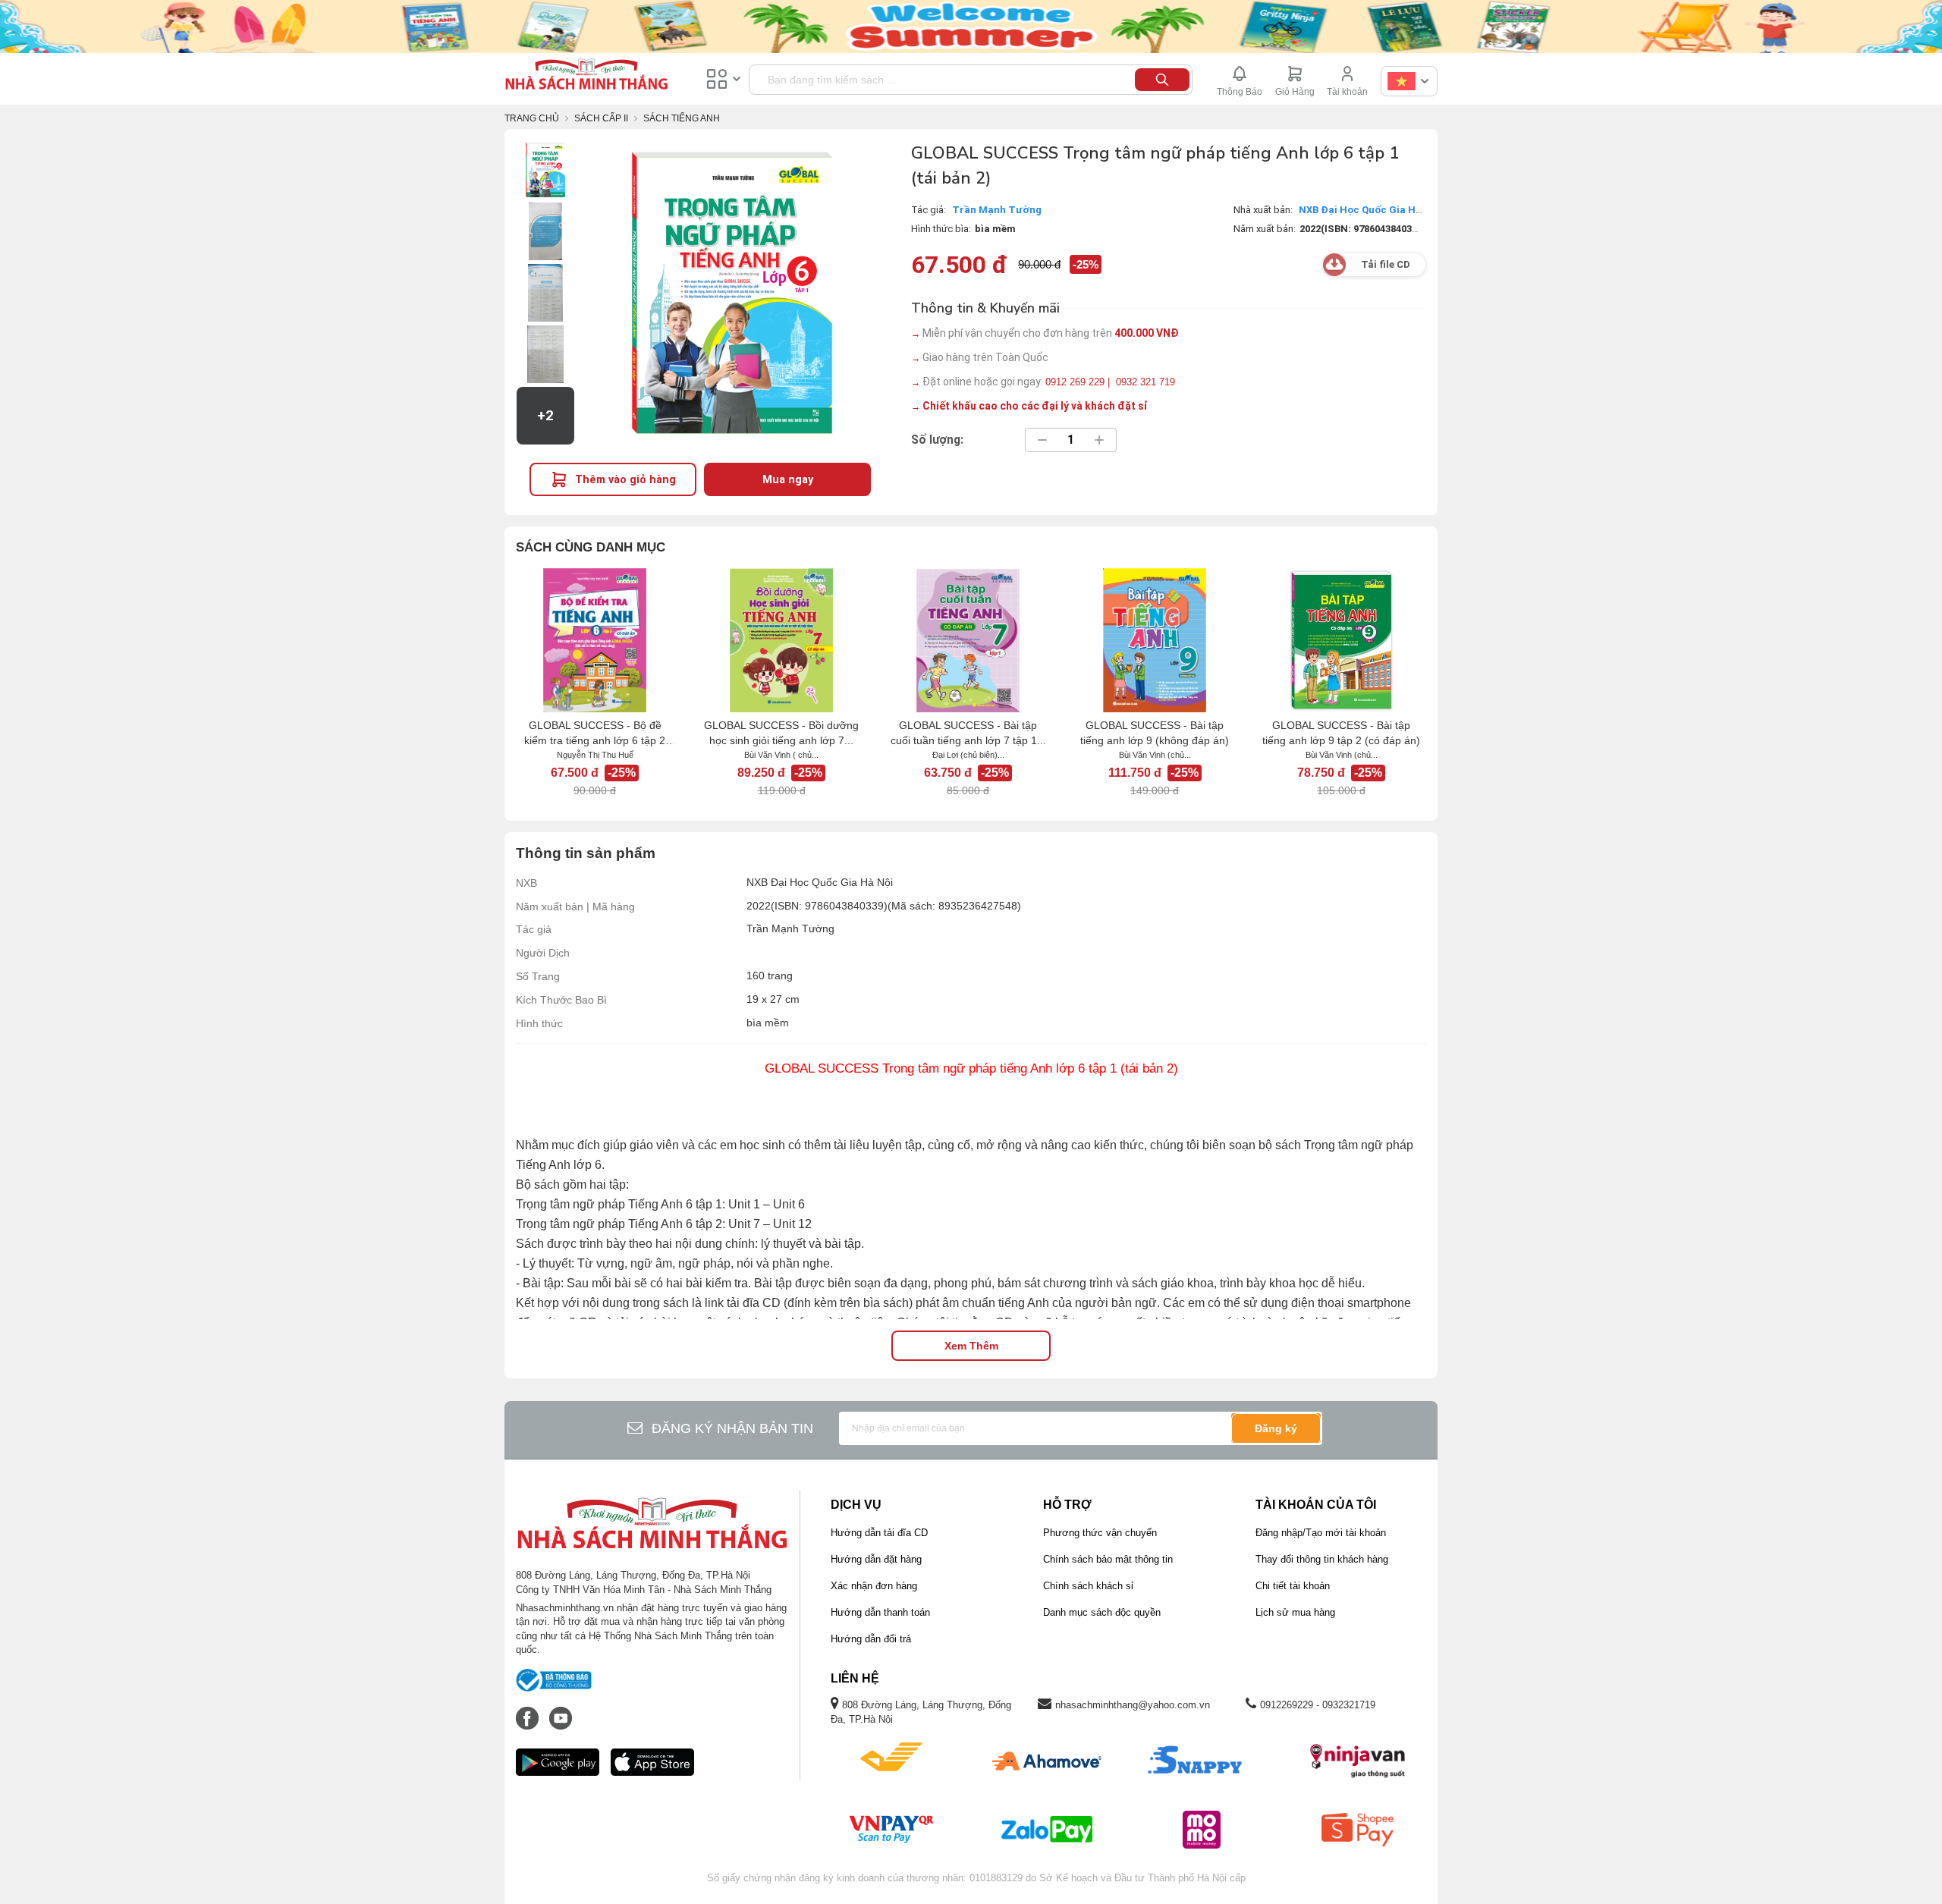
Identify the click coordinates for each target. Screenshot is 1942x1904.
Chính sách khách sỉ (1088, 1586)
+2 (545, 416)
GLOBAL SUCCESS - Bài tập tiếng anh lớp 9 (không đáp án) (1155, 733)
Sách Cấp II (601, 118)
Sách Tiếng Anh (682, 118)
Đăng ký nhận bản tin (732, 1428)
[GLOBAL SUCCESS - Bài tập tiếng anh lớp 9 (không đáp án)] (1155, 640)
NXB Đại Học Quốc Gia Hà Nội (1370, 210)
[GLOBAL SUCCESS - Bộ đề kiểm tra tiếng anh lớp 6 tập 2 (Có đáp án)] (595, 640)
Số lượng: (937, 440)
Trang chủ (532, 118)
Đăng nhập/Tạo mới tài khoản (1321, 1533)
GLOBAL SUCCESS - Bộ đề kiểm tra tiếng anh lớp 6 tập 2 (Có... (595, 734)
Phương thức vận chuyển (1100, 1533)
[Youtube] (561, 1711)
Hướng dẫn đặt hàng (876, 1559)
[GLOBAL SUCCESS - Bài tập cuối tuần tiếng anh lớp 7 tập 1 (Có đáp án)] (968, 640)
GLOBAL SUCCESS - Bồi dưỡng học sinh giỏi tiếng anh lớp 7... (781, 733)
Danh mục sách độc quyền (1102, 1612)
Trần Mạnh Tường (997, 210)
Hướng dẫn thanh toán (880, 1612)
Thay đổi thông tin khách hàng (1322, 1559)
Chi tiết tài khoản (1293, 1586)
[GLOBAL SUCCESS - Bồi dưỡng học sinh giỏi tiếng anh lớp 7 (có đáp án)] (781, 640)
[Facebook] (529, 1711)
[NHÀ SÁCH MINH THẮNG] (586, 76)
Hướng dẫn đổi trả (871, 1639)
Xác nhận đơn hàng (874, 1586)
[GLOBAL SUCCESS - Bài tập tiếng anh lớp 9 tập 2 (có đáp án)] (1341, 640)
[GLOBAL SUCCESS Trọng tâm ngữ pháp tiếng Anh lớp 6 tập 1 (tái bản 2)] (545, 170)
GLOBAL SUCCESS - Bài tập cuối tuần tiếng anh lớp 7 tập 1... (968, 733)
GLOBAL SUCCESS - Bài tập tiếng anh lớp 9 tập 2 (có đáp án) (1341, 733)
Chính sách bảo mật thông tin (1108, 1559)
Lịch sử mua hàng (1295, 1612)
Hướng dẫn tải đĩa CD (879, 1533)
